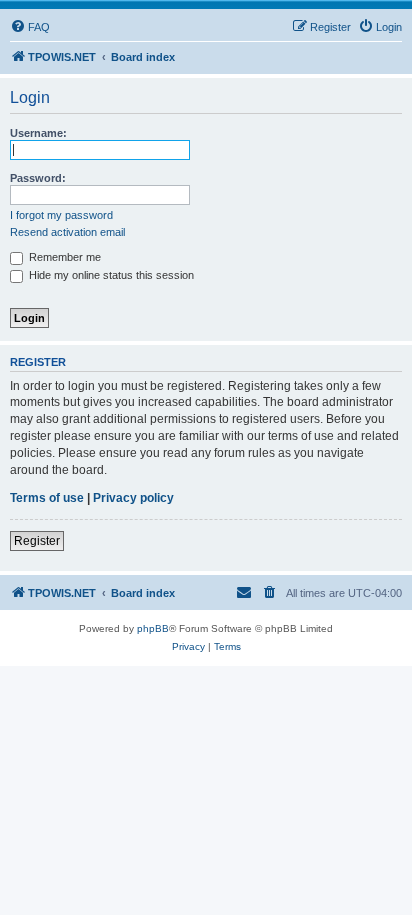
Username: (38, 133)
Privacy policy (133, 498)
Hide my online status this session (110, 275)
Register (37, 541)
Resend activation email (67, 232)
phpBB (153, 628)
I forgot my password (61, 215)
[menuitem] (30, 27)
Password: (38, 178)
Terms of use (47, 498)
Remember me (63, 257)
